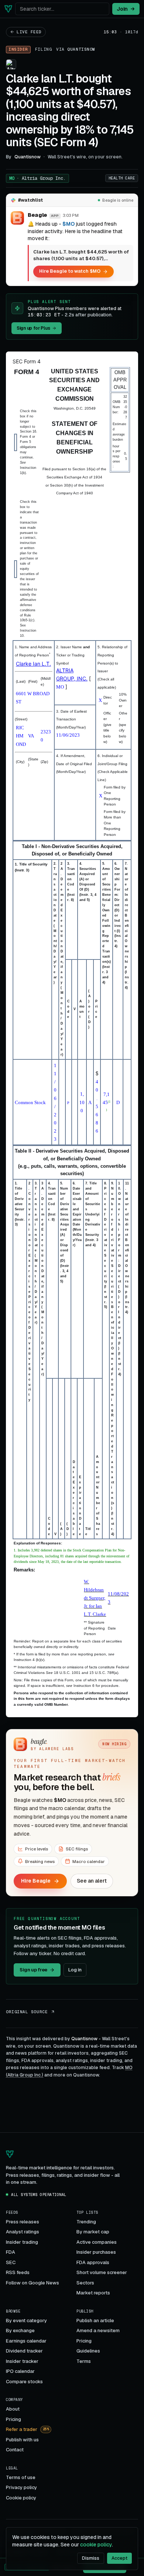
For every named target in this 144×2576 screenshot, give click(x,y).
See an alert (92, 1881)
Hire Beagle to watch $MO (70, 271)
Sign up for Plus (33, 328)
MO (37, 178)
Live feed (29, 32)
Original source (27, 2012)
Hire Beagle (36, 1881)
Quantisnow (81, 49)
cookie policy (96, 2545)
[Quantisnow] (8, 9)
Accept (119, 2558)
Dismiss (91, 2558)
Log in (75, 1970)
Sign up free (33, 1970)
